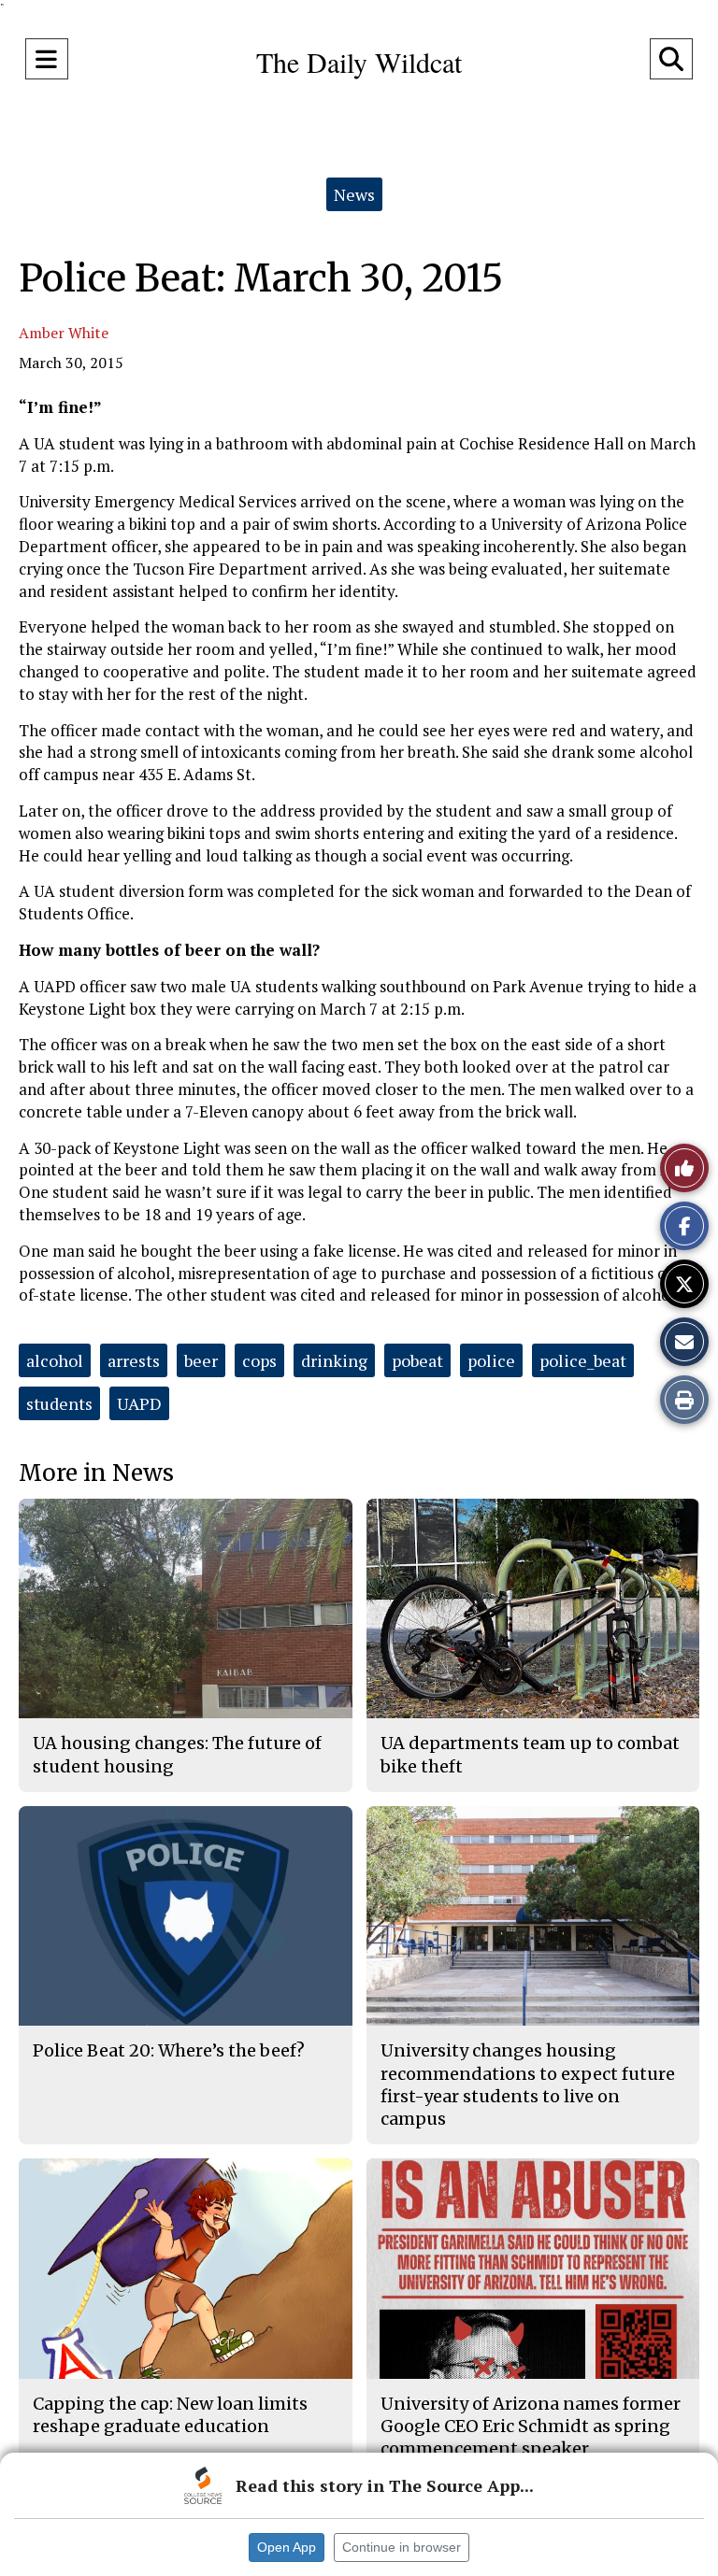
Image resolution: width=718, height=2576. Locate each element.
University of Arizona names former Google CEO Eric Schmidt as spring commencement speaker (531, 2427)
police (491, 1360)
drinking (334, 1360)
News (354, 194)
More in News (96, 1473)
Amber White (64, 333)
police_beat (583, 1360)
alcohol (55, 1360)
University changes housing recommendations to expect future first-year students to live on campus (528, 2085)
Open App (287, 2547)
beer (201, 1360)
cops (259, 1360)
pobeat (417, 1360)
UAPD (139, 1403)
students (59, 1403)
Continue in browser (402, 2547)
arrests (134, 1360)
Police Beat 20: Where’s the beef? (169, 2050)
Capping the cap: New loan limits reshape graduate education (170, 2415)
